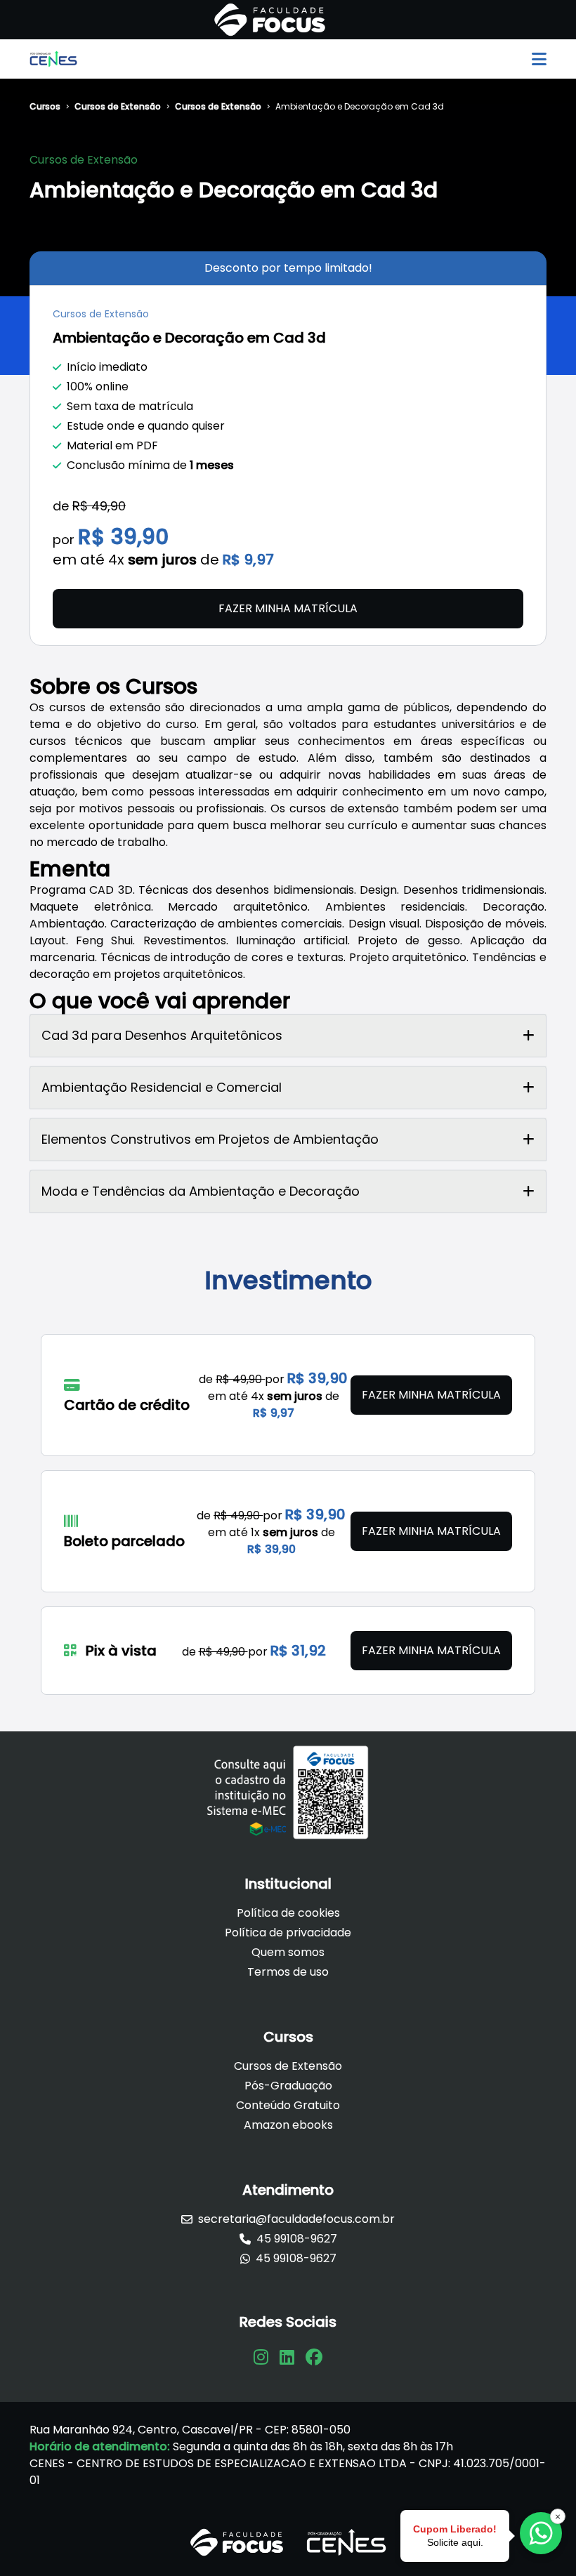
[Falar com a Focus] (541, 2533)
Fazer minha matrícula (288, 608)
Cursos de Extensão (118, 107)
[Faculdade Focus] (270, 20)
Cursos (45, 107)
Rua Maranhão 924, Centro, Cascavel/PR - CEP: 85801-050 (190, 2430)
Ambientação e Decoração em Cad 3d (360, 107)
